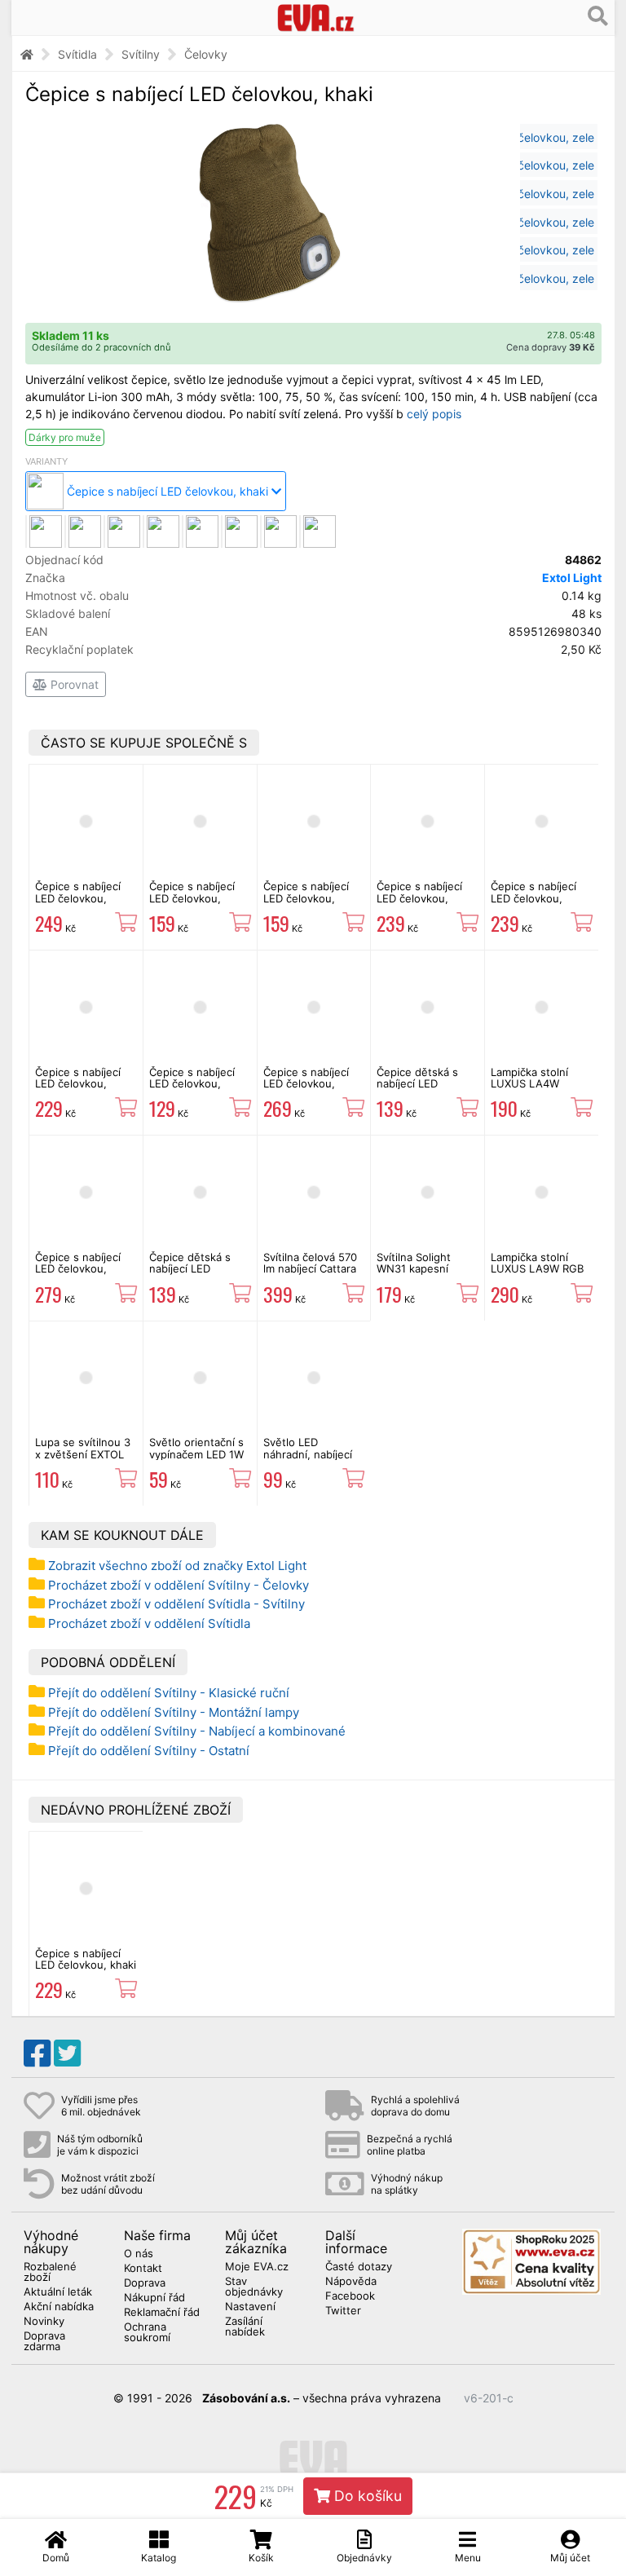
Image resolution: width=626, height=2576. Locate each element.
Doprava (145, 2283)
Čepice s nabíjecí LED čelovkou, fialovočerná (533, 898)
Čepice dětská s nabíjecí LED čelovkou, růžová (420, 1084)
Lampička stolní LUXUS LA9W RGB (537, 1263)
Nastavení (250, 2307)
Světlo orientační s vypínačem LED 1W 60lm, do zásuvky (196, 1454)
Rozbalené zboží (50, 2272)
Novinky (44, 2322)
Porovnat (73, 684)
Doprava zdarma (44, 2342)
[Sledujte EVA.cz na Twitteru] (67, 2053)
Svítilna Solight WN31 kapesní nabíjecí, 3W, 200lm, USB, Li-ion (427, 1275)
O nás (139, 2254)
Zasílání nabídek (245, 2327)
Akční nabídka (59, 2307)
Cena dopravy (551, 347)
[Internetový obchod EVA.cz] (316, 18)
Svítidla (77, 54)
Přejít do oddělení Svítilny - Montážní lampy (174, 1712)
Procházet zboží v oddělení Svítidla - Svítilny (176, 1604)
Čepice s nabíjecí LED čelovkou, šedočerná (78, 1084)
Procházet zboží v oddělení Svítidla (149, 1623)
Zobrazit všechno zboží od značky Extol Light (177, 1566)
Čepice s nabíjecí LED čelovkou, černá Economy (192, 1084)
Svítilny (141, 54)
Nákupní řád (154, 2298)
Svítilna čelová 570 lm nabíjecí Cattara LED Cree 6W (310, 1269)
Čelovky (206, 54)
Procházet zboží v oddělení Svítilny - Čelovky (179, 1585)
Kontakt (143, 2269)
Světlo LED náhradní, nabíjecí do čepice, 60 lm (308, 1454)
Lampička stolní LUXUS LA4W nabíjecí (529, 1084)
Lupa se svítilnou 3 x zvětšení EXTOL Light (83, 1454)
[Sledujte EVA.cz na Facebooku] (37, 2053)
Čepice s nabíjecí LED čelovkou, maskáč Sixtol (192, 898)
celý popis (434, 414)
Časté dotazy (359, 2267)
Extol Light (572, 578)
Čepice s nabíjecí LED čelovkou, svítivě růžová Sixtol (314, 898)
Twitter (343, 2311)
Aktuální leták (58, 2292)
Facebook (350, 2296)
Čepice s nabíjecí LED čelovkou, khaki (86, 1959)
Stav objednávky (254, 2287)
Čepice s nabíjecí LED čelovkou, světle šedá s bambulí (306, 1090)
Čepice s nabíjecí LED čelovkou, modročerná (419, 898)
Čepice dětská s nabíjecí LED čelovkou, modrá (191, 1269)
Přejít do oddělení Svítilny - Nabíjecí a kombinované (197, 1731)
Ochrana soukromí (147, 2333)
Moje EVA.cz (257, 2267)
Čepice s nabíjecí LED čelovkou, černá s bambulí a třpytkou (79, 904)
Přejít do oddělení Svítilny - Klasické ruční (169, 1693)
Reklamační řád (162, 2313)
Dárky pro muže (65, 437)
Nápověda (351, 2282)
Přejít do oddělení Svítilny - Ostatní (149, 1751)
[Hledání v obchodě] (598, 16)
